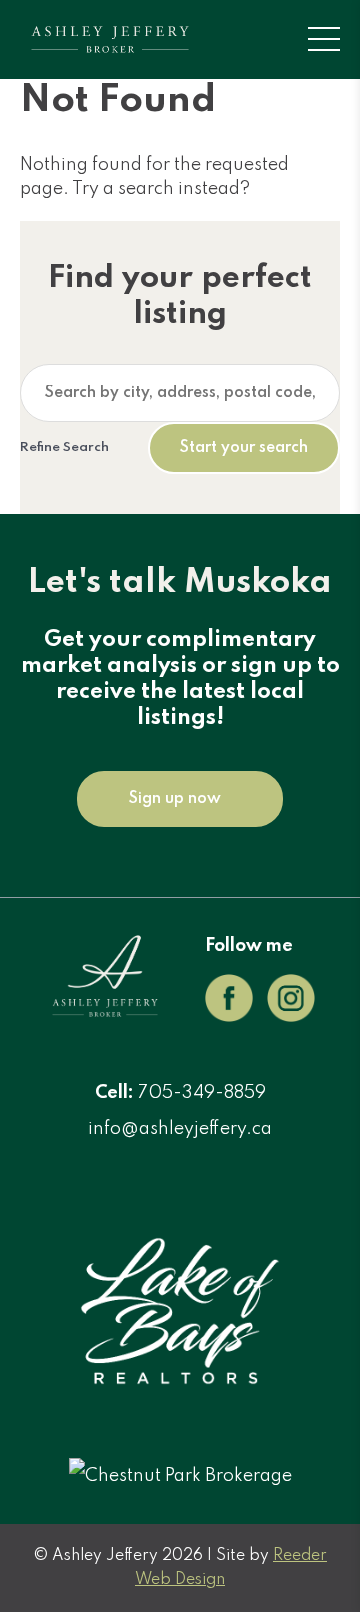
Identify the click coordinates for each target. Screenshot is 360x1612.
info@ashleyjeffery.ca (180, 1129)
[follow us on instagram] (291, 1017)
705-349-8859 (202, 1093)
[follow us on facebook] (229, 1017)
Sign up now (175, 799)
